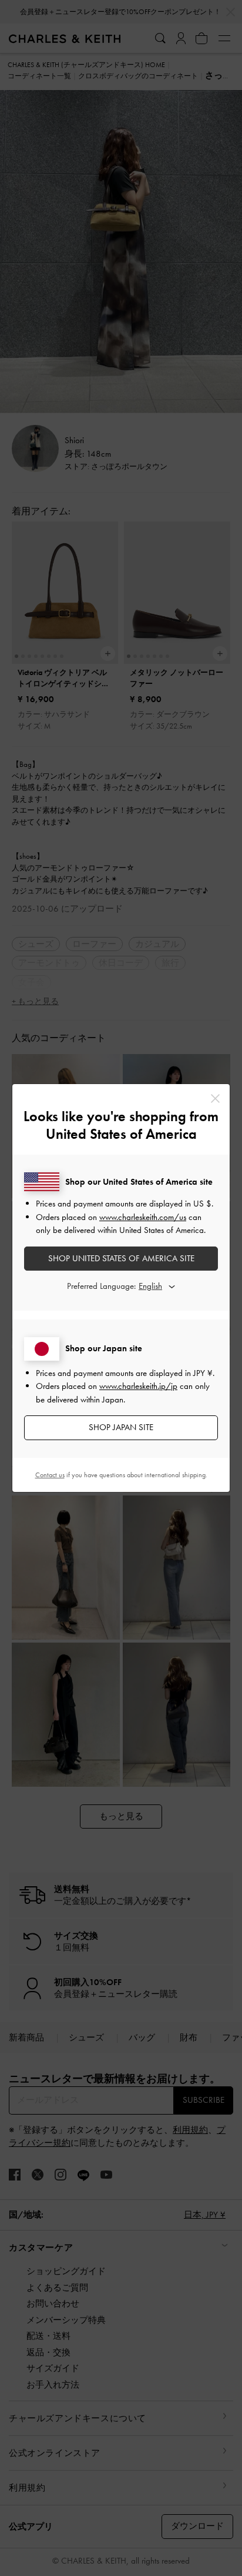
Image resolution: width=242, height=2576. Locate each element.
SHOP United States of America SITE (121, 1258)
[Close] (215, 1098)
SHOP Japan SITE (121, 1427)
